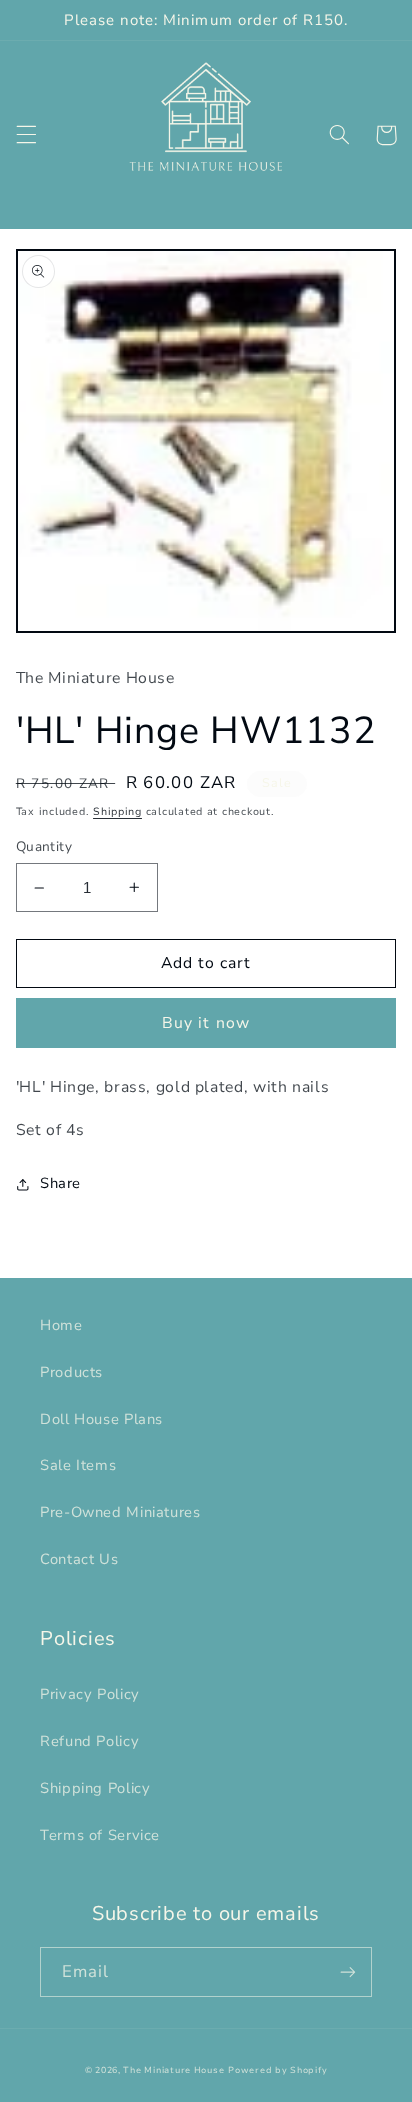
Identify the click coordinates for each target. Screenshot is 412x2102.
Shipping (117, 811)
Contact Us (79, 1559)
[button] (26, 135)
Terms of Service (100, 1835)
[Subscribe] (348, 1971)
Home (61, 1325)
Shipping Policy (95, 1788)
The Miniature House (173, 2070)
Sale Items (78, 1465)
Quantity (44, 846)
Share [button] (60, 1183)
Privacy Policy (90, 1694)
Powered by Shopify (277, 2070)
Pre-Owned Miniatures (120, 1512)
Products (71, 1372)
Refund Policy (89, 1741)
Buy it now (206, 1023)
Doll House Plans (101, 1419)
